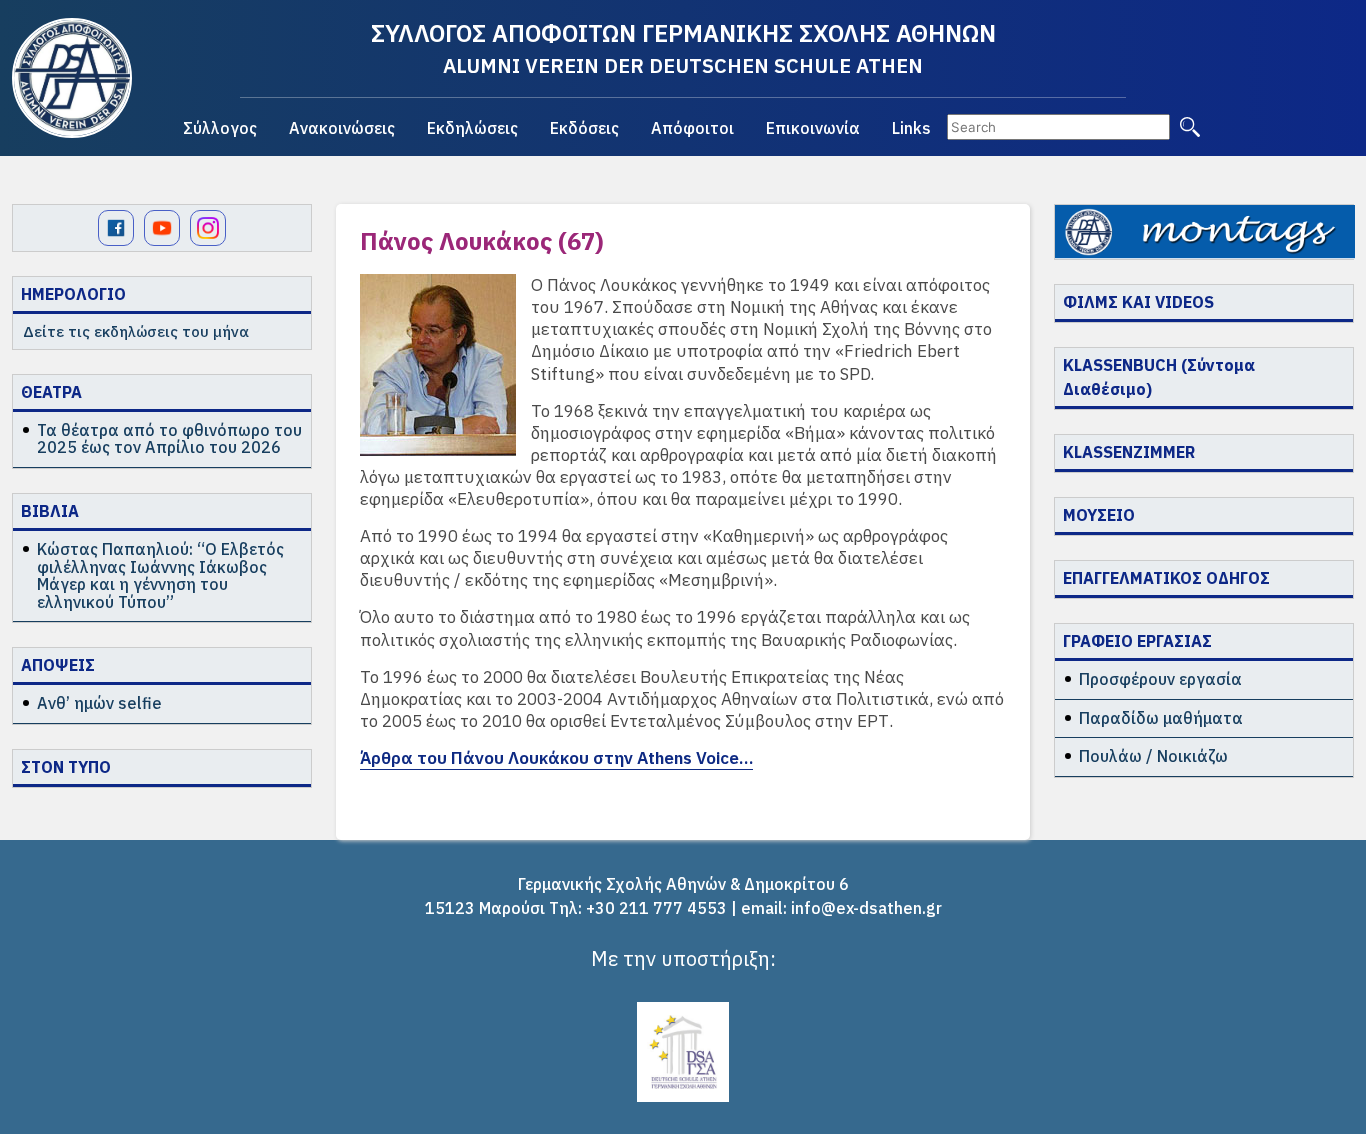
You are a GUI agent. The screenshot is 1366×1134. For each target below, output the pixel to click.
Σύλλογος (220, 128)
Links (911, 128)
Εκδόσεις (584, 128)
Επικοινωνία (813, 128)
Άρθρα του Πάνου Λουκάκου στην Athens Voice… (556, 758)
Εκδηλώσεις (472, 128)
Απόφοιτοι (692, 128)
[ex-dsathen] (72, 78)
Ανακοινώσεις (342, 128)
